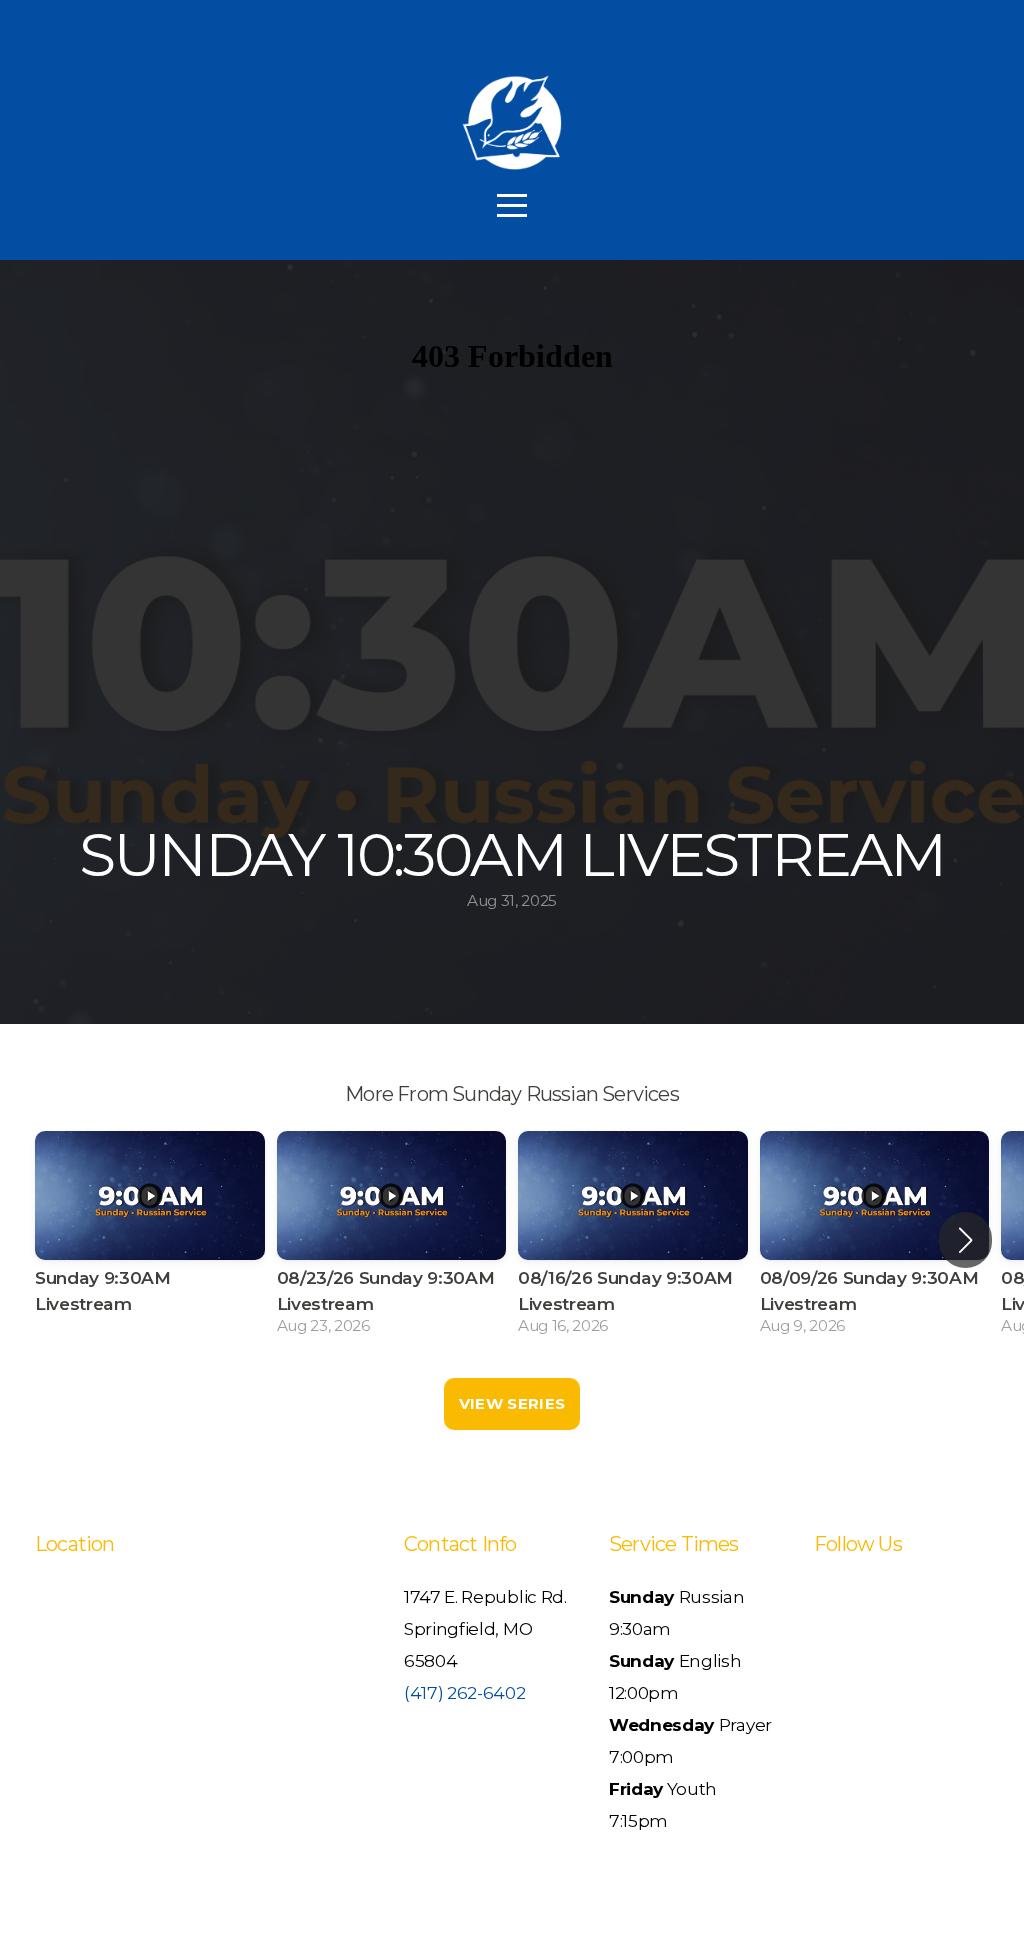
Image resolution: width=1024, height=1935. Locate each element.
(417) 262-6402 (465, 1692)
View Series (512, 1403)
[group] (150, 1239)
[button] (965, 1240)
